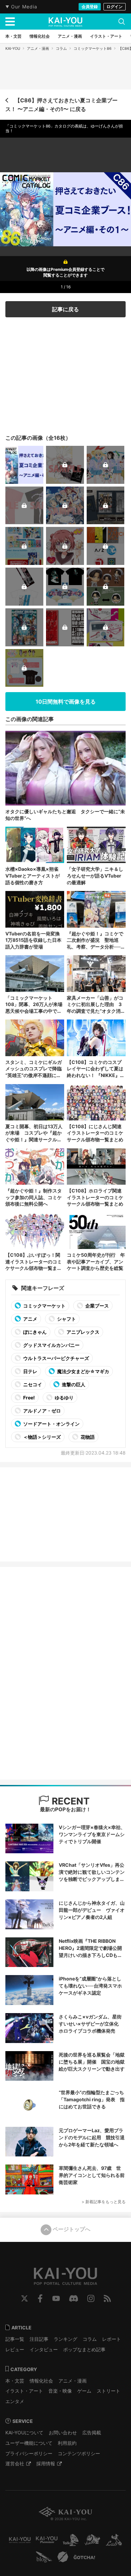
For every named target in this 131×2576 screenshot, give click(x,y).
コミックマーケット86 (93, 48)
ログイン (115, 7)
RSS (107, 2298)
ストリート (108, 2391)
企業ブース (97, 1306)
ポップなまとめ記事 (84, 2349)
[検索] (122, 22)
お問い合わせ (63, 2432)
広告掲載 (92, 2432)
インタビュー (44, 2349)
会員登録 (90, 7)
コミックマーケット (44, 1306)
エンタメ (15, 2401)
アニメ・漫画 (38, 48)
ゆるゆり (64, 1398)
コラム (61, 48)
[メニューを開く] (10, 22)
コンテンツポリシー (79, 2453)
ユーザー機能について (29, 2443)
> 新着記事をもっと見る (104, 2202)
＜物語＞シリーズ (41, 1437)
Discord (74, 2298)
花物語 (87, 1437)
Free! (29, 1398)
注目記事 (39, 2339)
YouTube (56, 2298)
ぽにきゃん (34, 1332)
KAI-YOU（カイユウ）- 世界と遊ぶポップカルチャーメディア (65, 22)
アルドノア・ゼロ (41, 1411)
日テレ (30, 1371)
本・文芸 (15, 2381)
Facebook (40, 2298)
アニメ (30, 1319)
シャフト (66, 1319)
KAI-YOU (13, 48)
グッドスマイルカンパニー (51, 1345)
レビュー (15, 2349)
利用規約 (67, 2443)
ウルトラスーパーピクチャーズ (56, 1358)
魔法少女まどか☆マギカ (83, 1371)
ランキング (65, 2339)
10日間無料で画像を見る (66, 702)
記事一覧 (15, 2339)
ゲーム (84, 2391)
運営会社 (15, 2463)
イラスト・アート (24, 2391)
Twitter (25, 2298)
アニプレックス (82, 1332)
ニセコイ (32, 1384)
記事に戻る (65, 309)
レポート (112, 2339)
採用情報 (46, 2463)
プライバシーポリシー (29, 2453)
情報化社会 (41, 2381)
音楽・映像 (60, 2391)
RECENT (70, 1801)
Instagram (91, 2298)
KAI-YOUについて (24, 2432)
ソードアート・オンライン (51, 1424)
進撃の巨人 (73, 1384)
